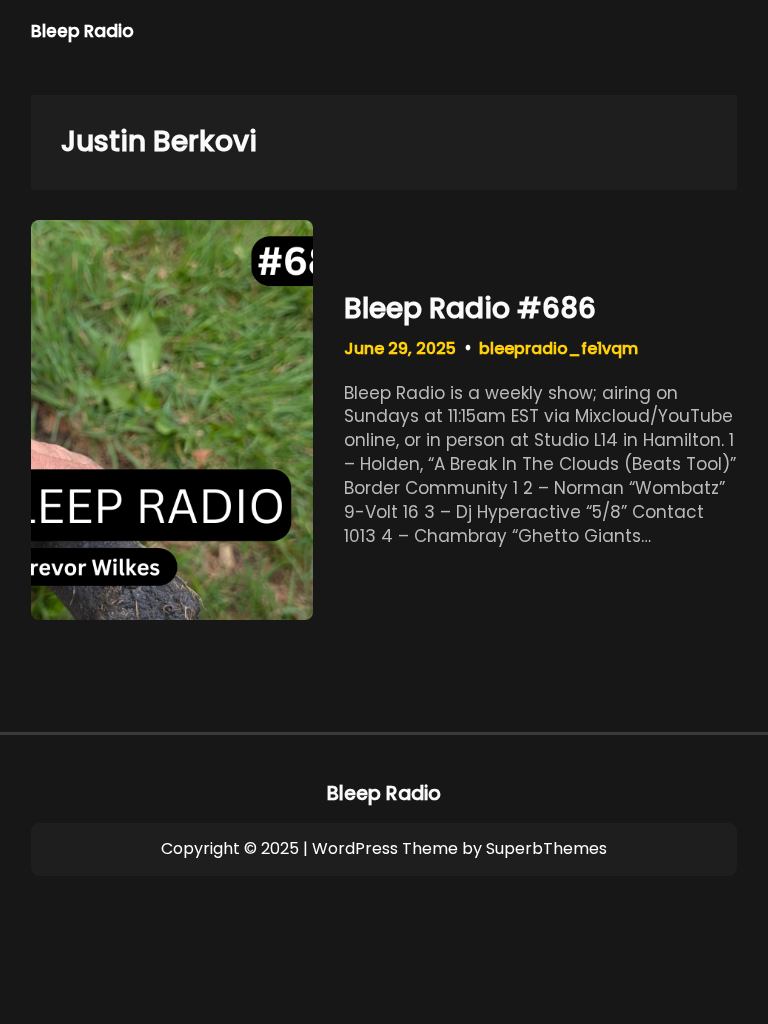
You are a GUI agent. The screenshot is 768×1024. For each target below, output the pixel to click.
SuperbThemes (546, 848)
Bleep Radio (82, 31)
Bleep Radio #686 (470, 309)
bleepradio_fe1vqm (558, 348)
